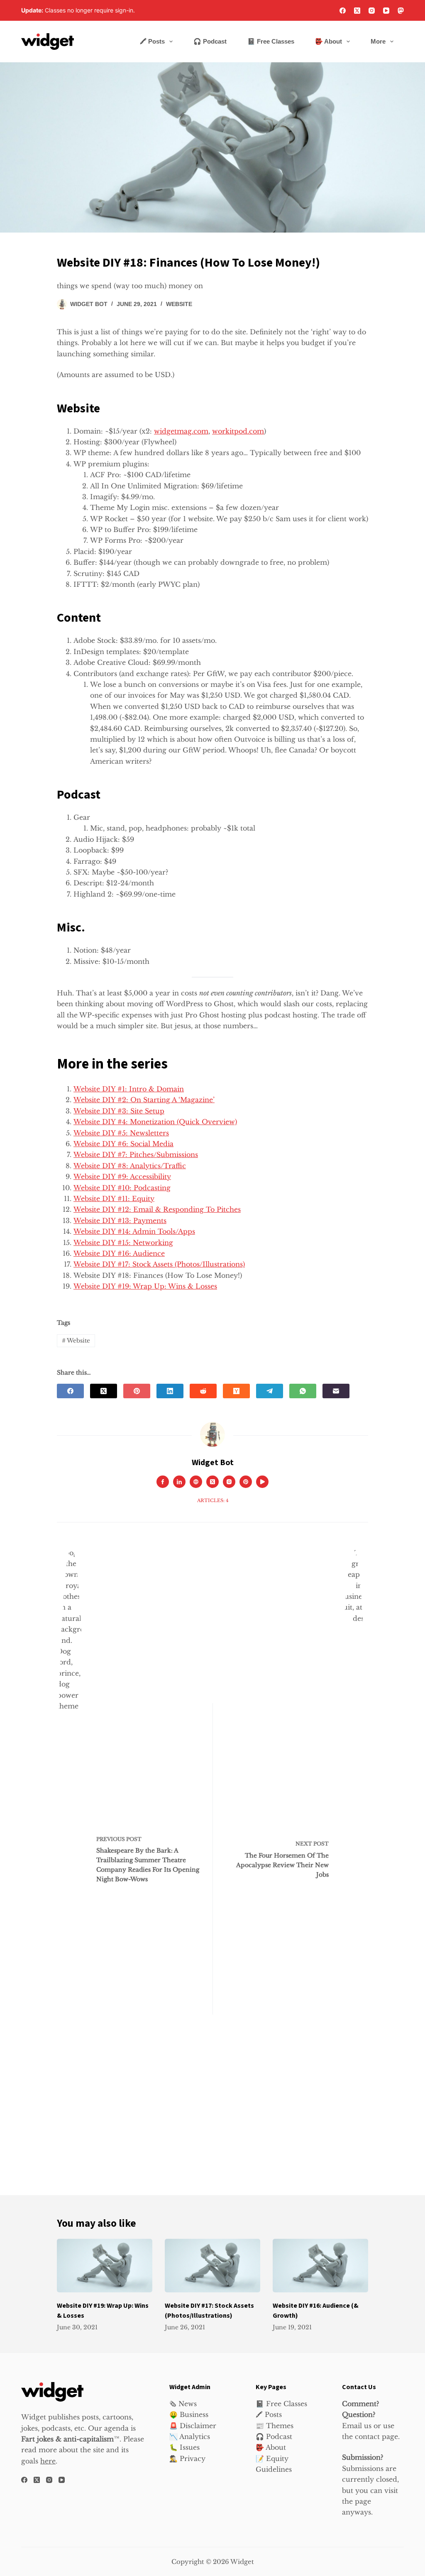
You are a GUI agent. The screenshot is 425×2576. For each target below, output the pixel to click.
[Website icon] (196, 1482)
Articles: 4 (213, 1500)
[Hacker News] (236, 1391)
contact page (376, 2436)
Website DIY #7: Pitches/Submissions (136, 1154)
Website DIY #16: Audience (119, 1253)
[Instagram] (372, 11)
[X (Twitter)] (357, 11)
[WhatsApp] (303, 1391)
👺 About (329, 41)
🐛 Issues (184, 2447)
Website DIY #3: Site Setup (119, 1111)
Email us (357, 2426)
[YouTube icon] (262, 1482)
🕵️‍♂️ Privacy (187, 2458)
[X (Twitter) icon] (212, 1482)
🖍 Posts (152, 41)
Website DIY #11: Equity (114, 1199)
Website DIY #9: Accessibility (122, 1176)
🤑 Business (189, 2414)
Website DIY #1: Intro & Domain (129, 1089)
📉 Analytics (190, 2436)
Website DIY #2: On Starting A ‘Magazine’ (144, 1100)
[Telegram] (270, 1391)
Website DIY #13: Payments (120, 1221)
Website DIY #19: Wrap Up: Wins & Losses (145, 1286)
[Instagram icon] (229, 1482)
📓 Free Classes (271, 41)
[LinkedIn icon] (179, 1482)
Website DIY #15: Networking (123, 1243)
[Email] (336, 1391)
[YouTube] (386, 11)
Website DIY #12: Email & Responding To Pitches (157, 1209)
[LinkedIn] (170, 1391)
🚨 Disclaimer (193, 2426)
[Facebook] (343, 11)
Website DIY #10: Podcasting (122, 1188)
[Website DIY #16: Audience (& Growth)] (320, 2266)
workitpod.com (238, 431)
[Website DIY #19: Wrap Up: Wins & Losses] (105, 2266)
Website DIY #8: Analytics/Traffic (130, 1166)
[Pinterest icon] (246, 1482)
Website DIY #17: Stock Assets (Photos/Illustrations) (159, 1264)
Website (179, 304)
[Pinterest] (137, 1391)
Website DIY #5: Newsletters (121, 1133)
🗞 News (183, 2404)
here (48, 2461)
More (378, 41)
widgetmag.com (181, 431)
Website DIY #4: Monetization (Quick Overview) (155, 1122)
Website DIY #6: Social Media (123, 1144)
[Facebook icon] (163, 1482)
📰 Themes (275, 2426)
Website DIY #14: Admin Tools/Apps (134, 1231)
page (363, 2501)
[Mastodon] (401, 11)
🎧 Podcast (210, 41)
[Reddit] (203, 1391)
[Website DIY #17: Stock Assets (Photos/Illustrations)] (212, 2266)
